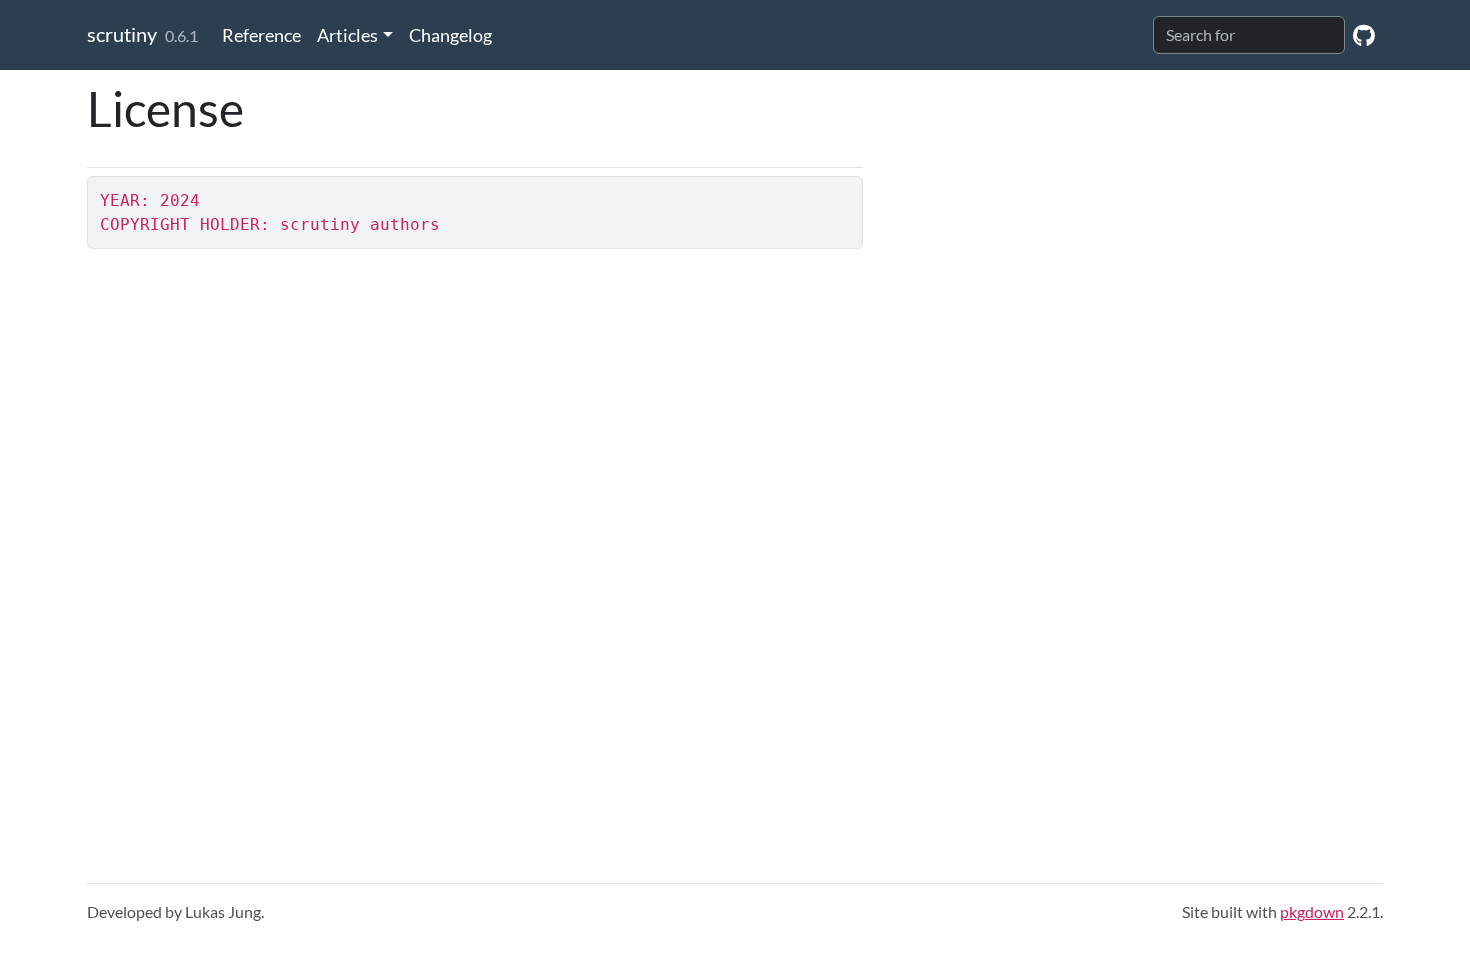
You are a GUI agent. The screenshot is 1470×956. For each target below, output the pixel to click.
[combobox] (1249, 35)
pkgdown (1312, 911)
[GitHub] (1364, 35)
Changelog (450, 35)
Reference (261, 35)
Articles (347, 35)
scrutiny (122, 34)
